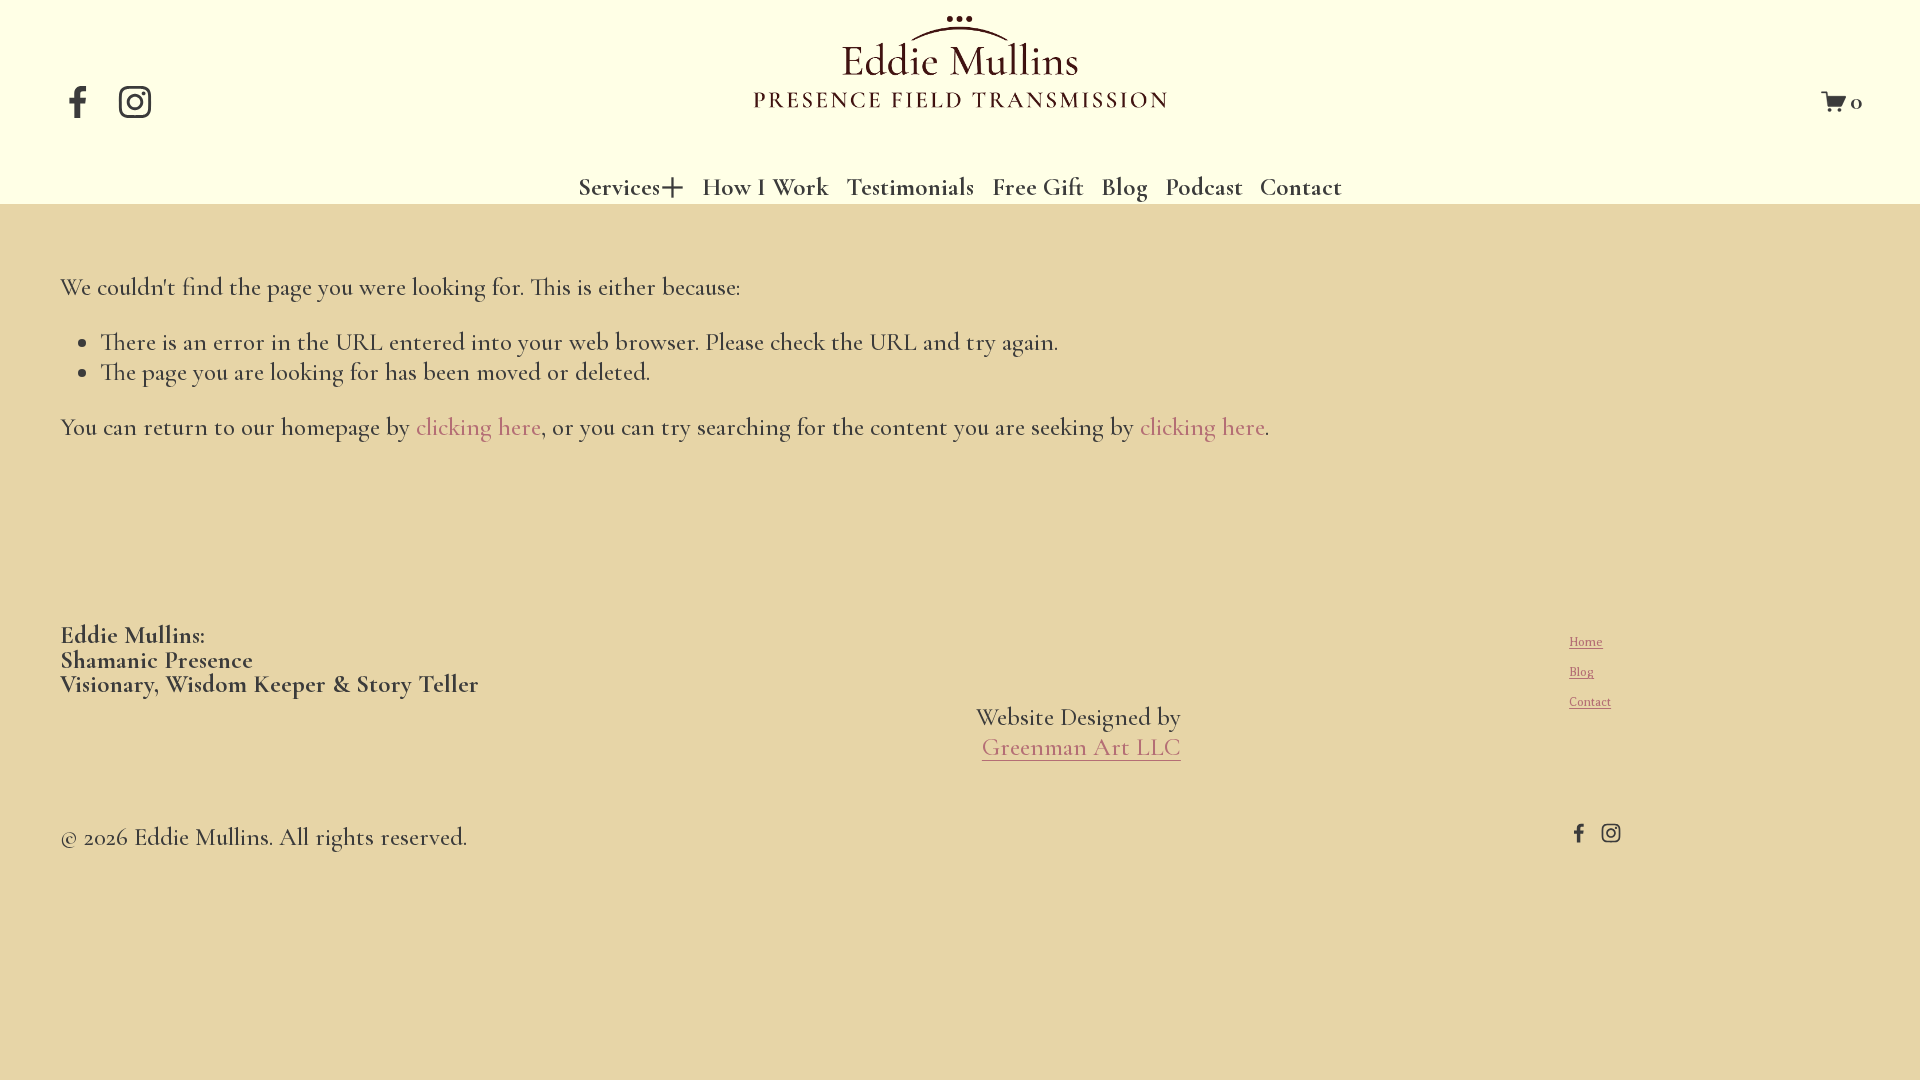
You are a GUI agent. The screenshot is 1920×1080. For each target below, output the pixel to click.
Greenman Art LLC (1081, 747)
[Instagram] (135, 102)
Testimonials (910, 186)
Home (1586, 642)
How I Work (765, 186)
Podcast (1204, 186)
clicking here (478, 427)
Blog (1124, 186)
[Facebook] (78, 102)
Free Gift (1038, 186)
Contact (1301, 186)
